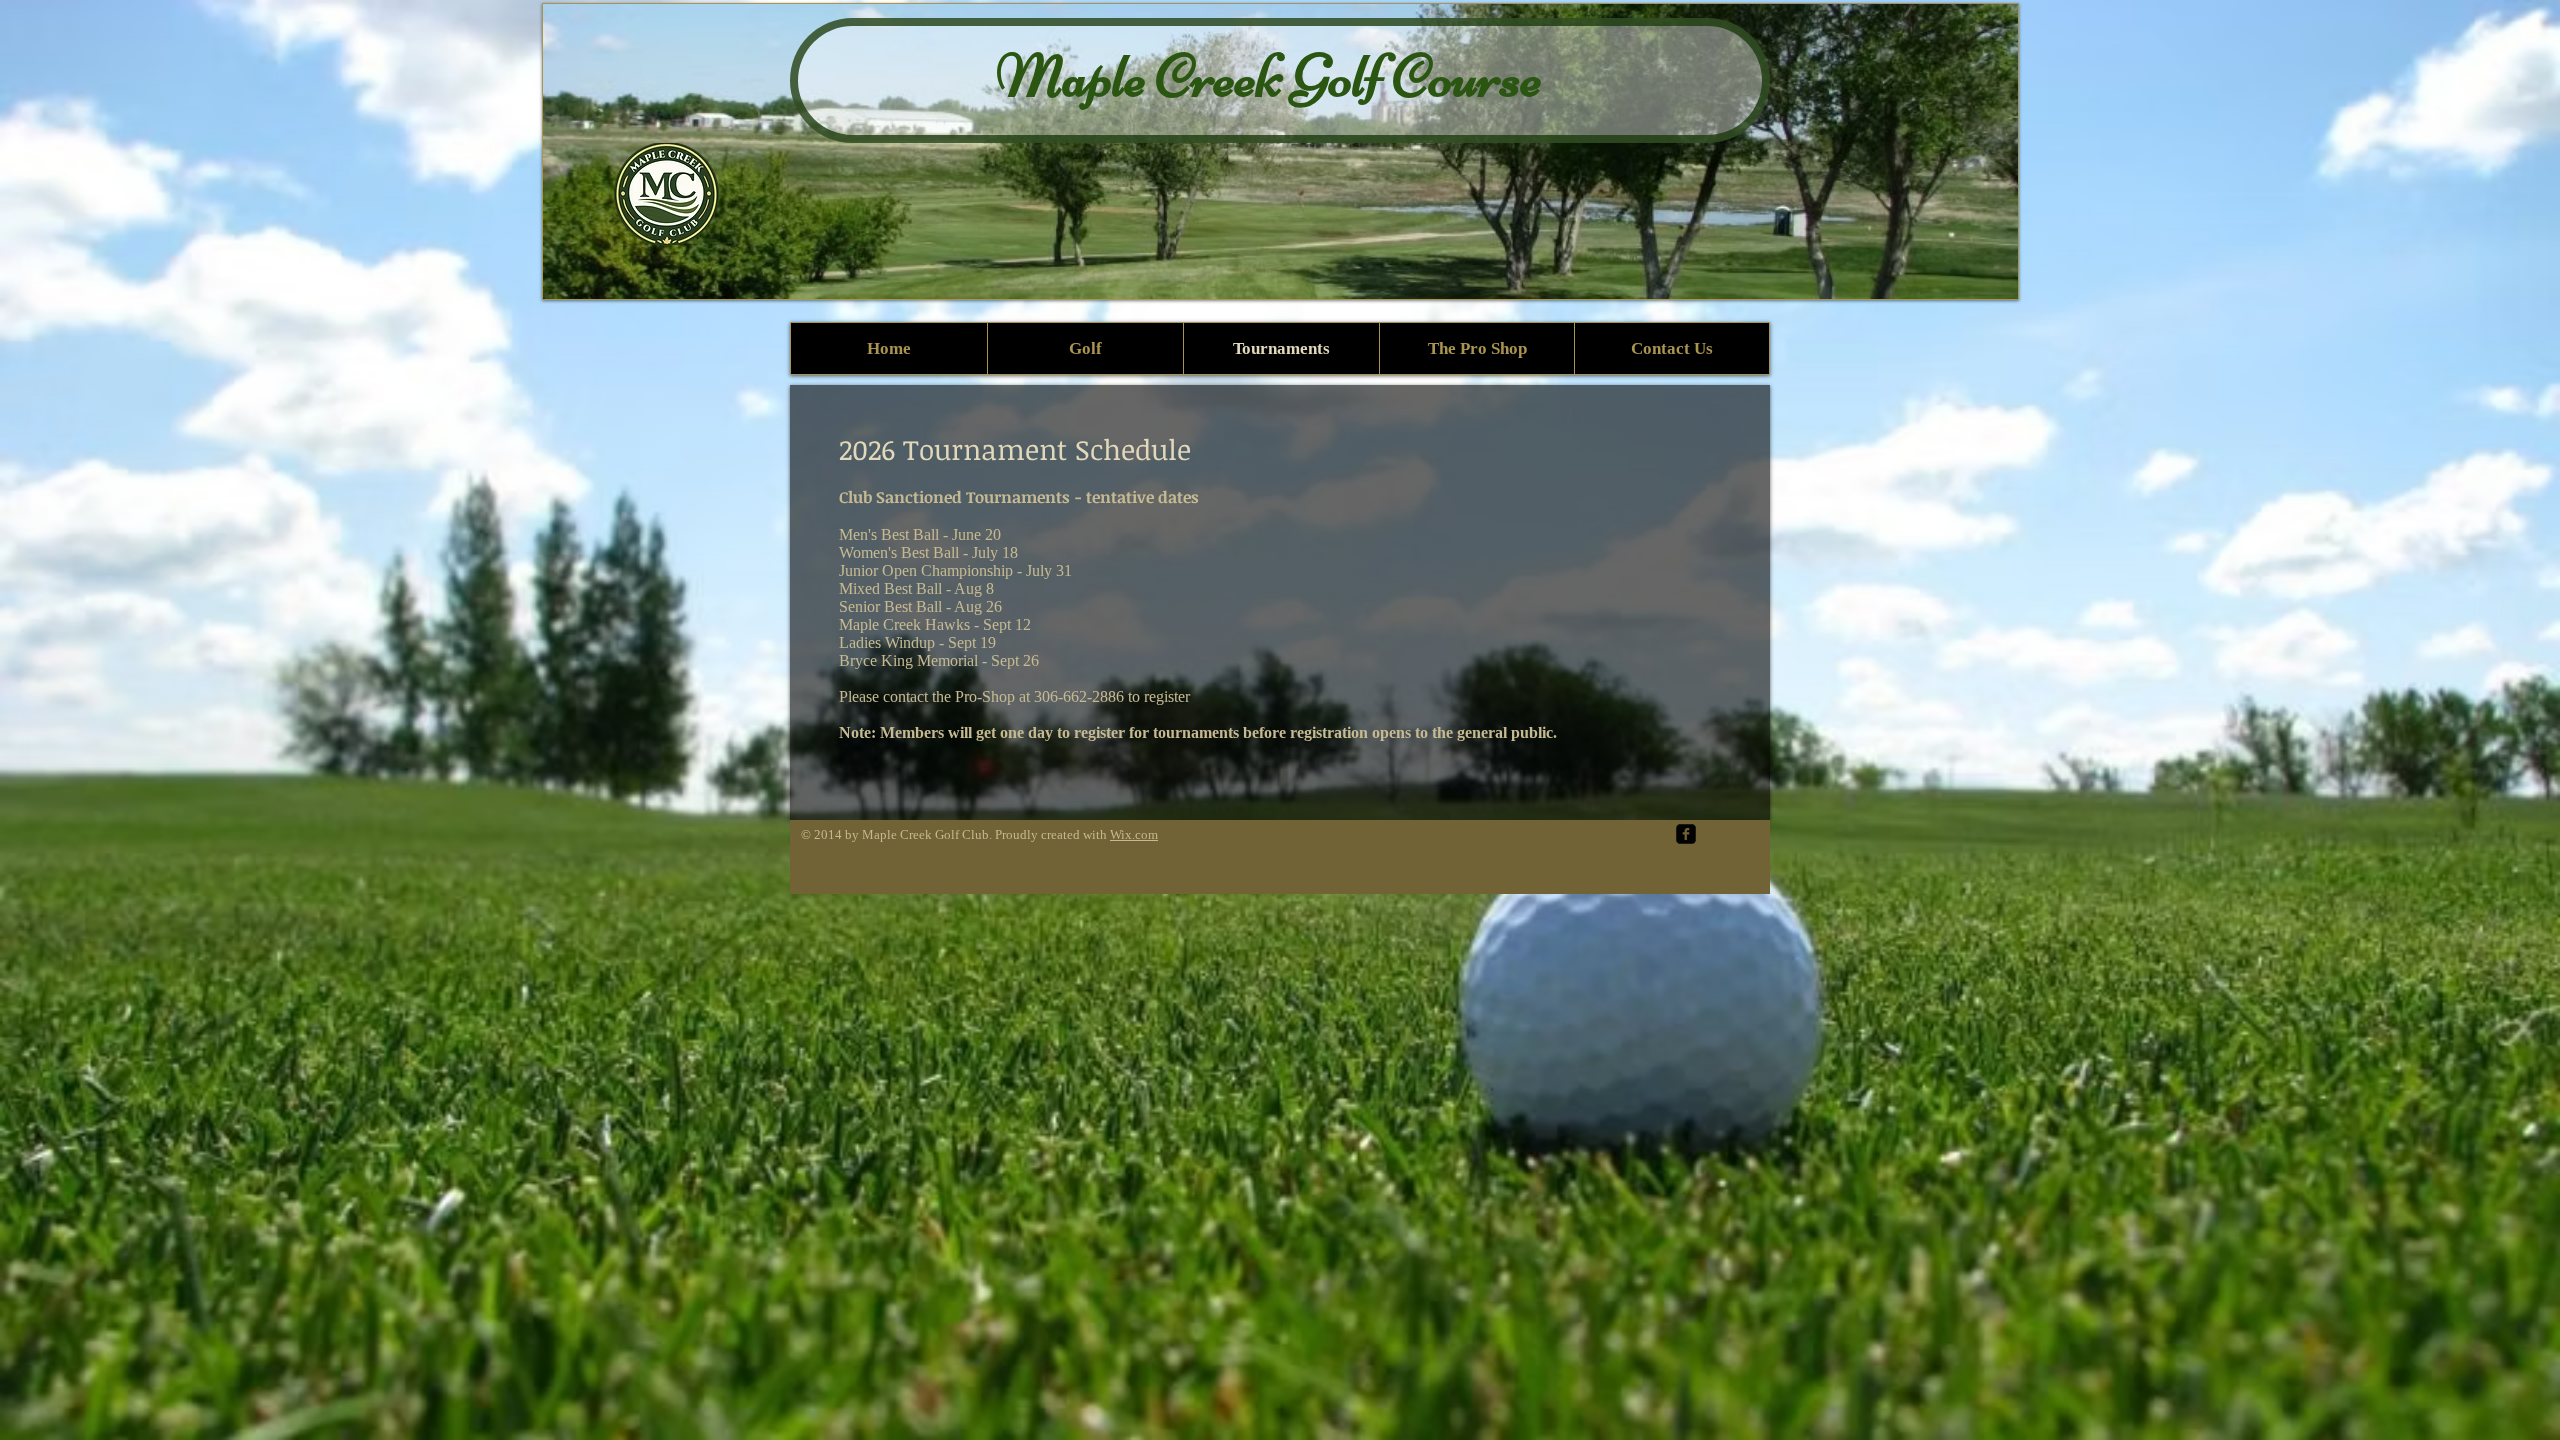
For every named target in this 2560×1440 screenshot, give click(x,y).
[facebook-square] (1686, 834)
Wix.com (1134, 834)
